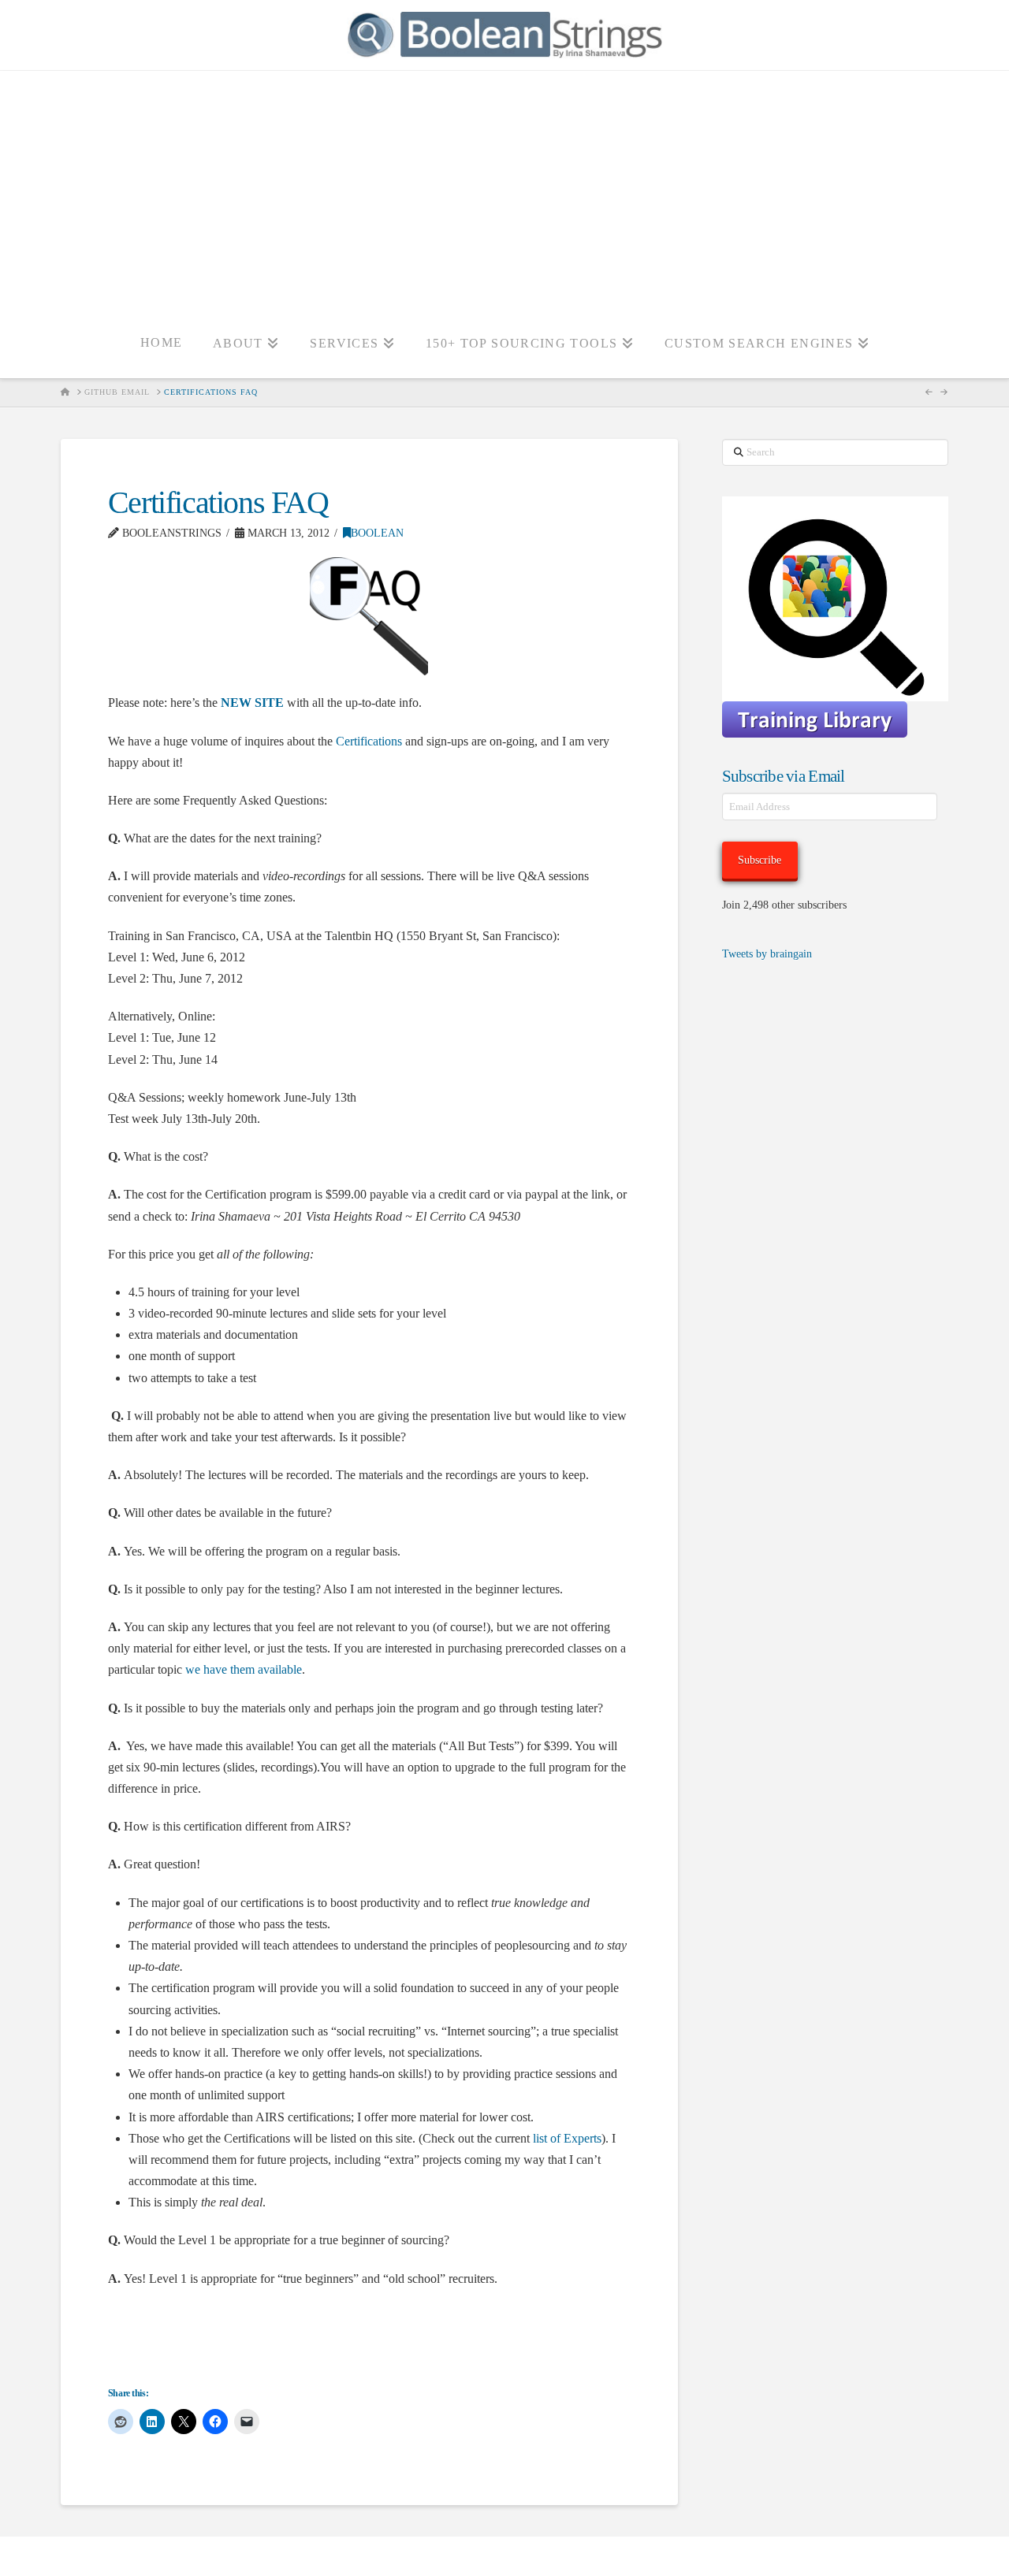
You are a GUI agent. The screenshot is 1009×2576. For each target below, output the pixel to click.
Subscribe (760, 860)
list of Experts (567, 2138)
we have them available (244, 1669)
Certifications (369, 741)
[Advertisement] (504, 189)
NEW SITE (252, 703)
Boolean (377, 533)
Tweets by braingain (767, 954)
